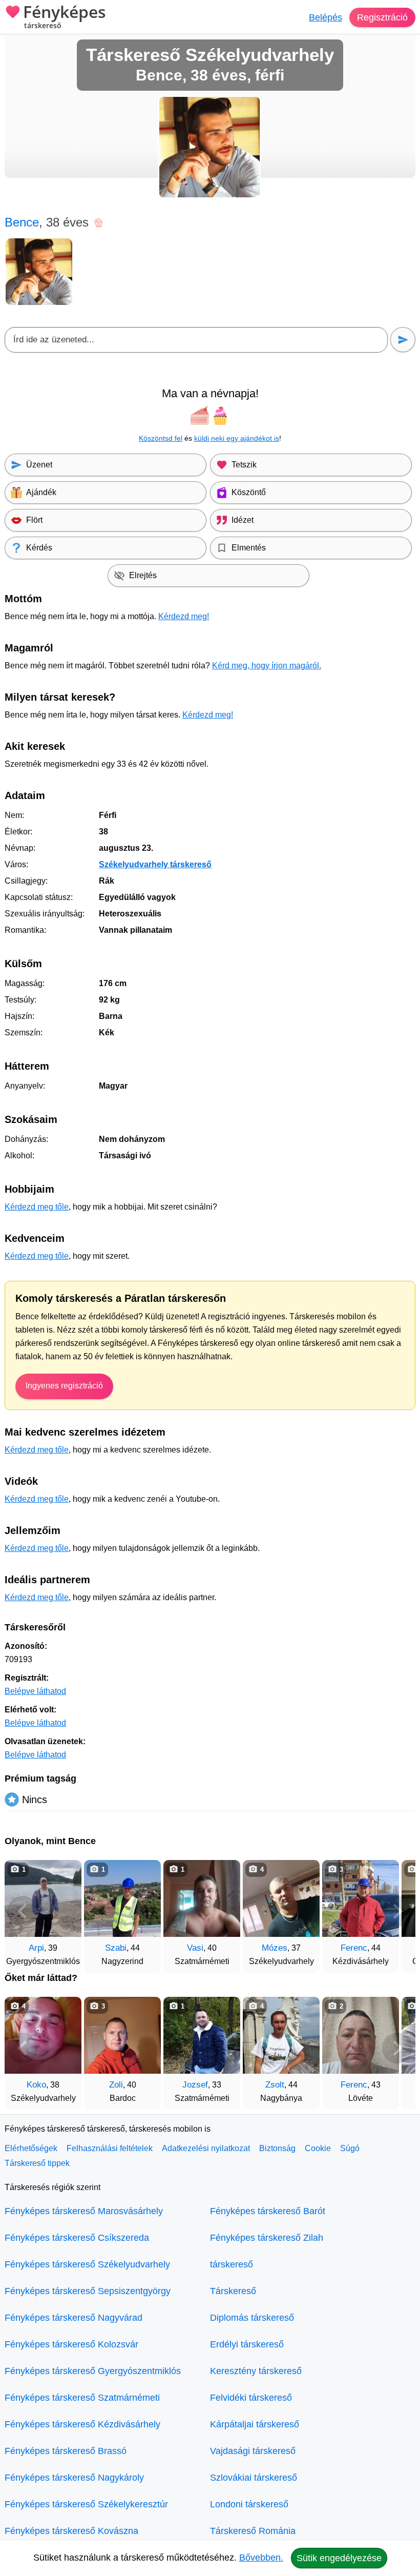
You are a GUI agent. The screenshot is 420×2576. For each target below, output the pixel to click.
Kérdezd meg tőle (37, 1207)
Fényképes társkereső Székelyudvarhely (87, 2264)
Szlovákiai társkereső (254, 2478)
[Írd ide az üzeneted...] (196, 340)
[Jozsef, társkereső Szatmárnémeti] (202, 2035)
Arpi (36, 1948)
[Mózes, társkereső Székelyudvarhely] (281, 1898)
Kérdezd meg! (184, 616)
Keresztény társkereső (256, 2371)
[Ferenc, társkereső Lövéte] (361, 2035)
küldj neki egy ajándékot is (237, 438)
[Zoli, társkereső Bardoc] (122, 2035)
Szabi (116, 1948)
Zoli (116, 2085)
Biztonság (277, 2148)
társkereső (232, 2264)
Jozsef (195, 2085)
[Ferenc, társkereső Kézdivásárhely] (361, 1898)
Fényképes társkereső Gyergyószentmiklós (93, 2371)
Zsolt (275, 2085)
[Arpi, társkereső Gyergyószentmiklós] (43, 1898)
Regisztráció (382, 17)
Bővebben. (261, 2558)
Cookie (318, 2148)
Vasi (195, 1948)
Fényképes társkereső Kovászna (71, 2531)
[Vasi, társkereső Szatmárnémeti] (202, 1898)
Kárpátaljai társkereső (255, 2424)
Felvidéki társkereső (251, 2398)
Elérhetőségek (31, 2148)
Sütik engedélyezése (339, 2558)
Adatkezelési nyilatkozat (206, 2148)
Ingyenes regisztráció (64, 1386)
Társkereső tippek (37, 2163)
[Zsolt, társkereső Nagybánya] (281, 2035)
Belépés (325, 17)
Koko (36, 2085)
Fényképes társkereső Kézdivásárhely (82, 2424)
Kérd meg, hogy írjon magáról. (267, 666)
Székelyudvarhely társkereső (155, 864)
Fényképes (65, 17)
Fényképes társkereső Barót (268, 2211)
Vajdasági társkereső (253, 2451)
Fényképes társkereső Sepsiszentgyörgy (88, 2291)
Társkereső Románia (253, 2531)
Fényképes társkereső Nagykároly (74, 2478)
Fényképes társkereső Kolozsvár (71, 2344)
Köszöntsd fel (161, 438)
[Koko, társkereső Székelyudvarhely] (43, 2035)
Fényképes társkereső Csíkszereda (77, 2238)
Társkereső (233, 2291)
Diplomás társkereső (252, 2318)
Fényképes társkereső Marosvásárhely (84, 2211)
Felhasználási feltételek (110, 2148)
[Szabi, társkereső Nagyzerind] (122, 1898)
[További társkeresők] (397, 1911)
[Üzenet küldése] (403, 340)
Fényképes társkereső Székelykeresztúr (86, 2504)
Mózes (275, 1948)
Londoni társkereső (249, 2504)
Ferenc (354, 1948)
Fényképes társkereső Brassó (66, 2451)
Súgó (350, 2148)
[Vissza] (23, 1911)
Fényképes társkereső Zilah (267, 2238)
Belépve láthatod (35, 1691)
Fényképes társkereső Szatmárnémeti (82, 2398)
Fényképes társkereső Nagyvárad (73, 2318)
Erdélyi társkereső (247, 2344)
